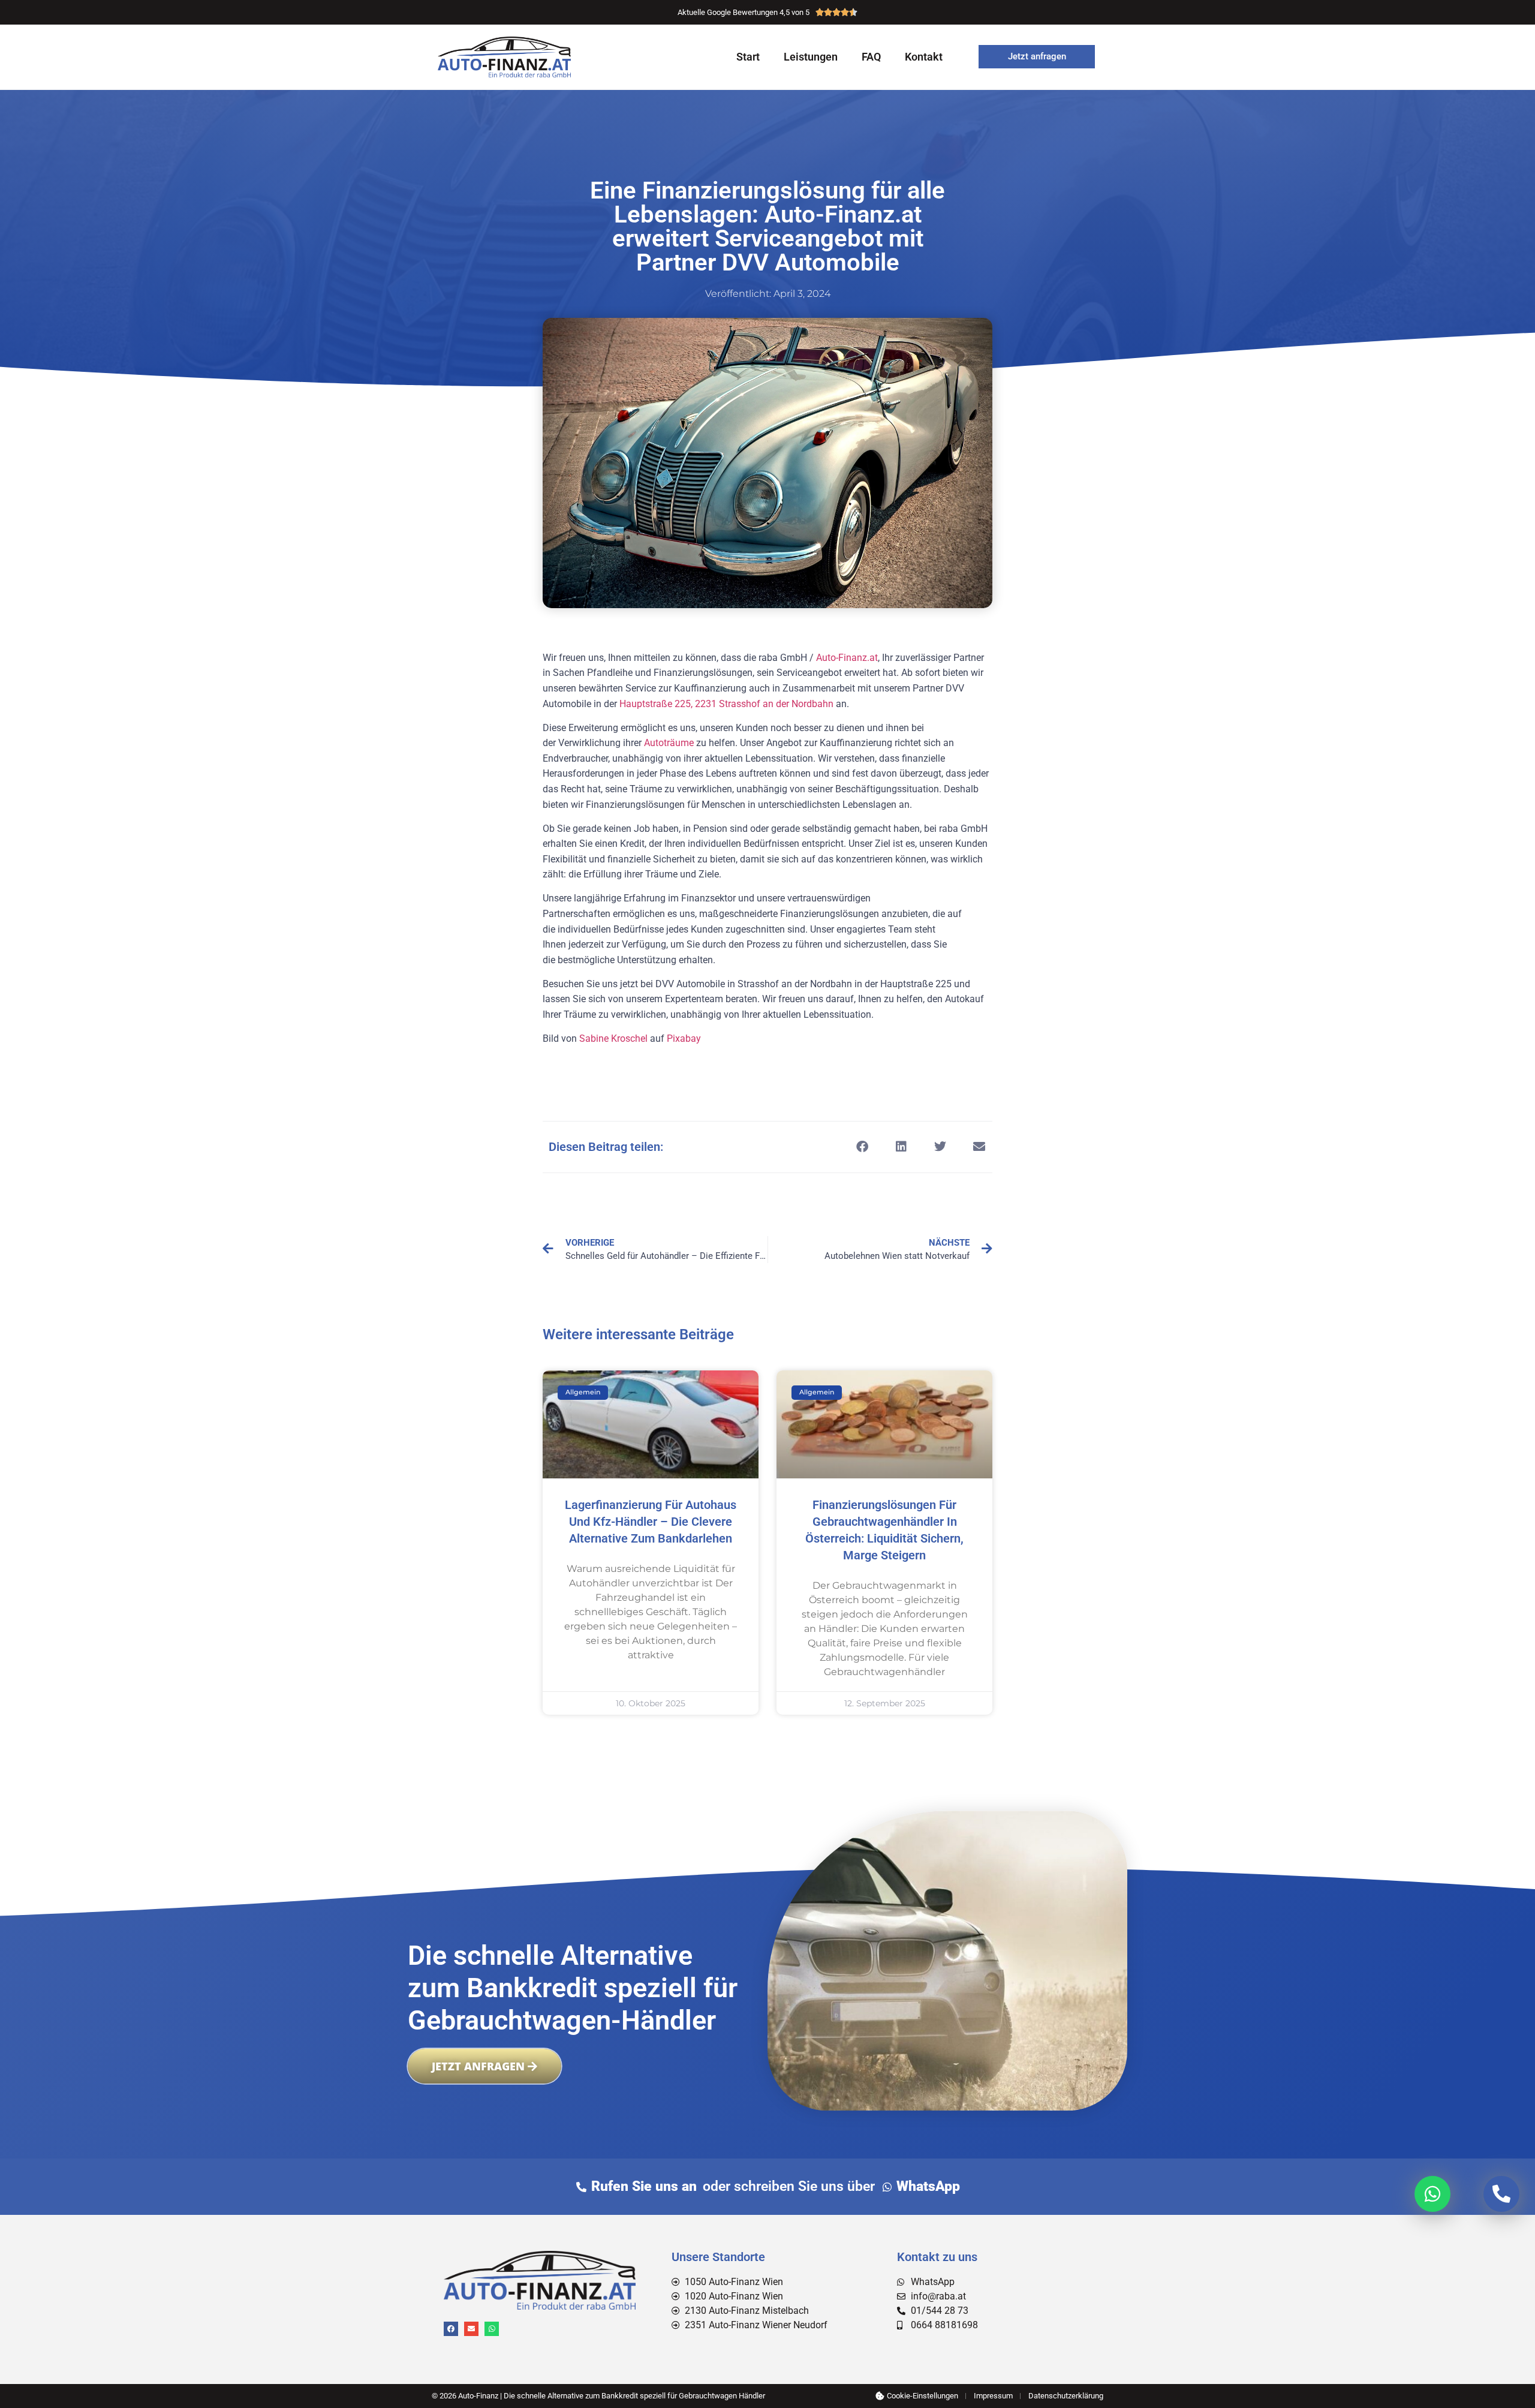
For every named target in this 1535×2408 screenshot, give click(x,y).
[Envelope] (471, 2329)
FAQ (871, 57)
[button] (862, 1147)
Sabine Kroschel (613, 1038)
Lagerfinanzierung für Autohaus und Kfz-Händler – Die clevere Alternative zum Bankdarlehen (651, 1522)
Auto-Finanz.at (847, 658)
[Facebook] (451, 2329)
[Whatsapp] (492, 2329)
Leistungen (811, 57)
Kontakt (924, 57)
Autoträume (669, 743)
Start (748, 57)
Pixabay (684, 1038)
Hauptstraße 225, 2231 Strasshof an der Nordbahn (726, 704)
